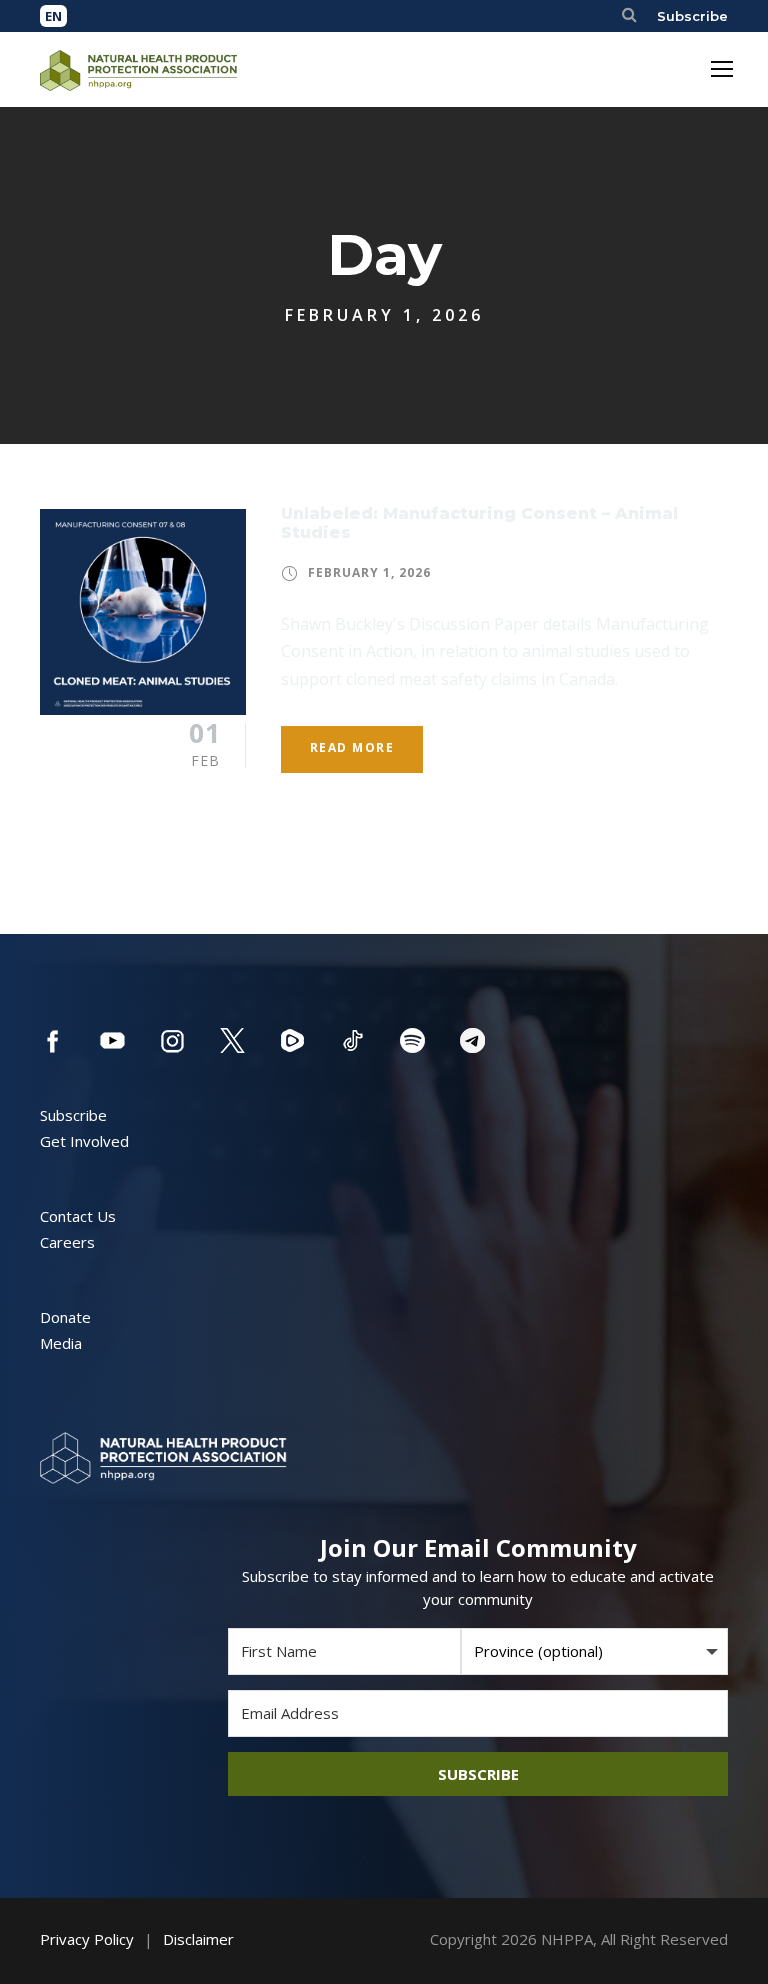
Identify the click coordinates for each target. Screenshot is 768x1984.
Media (61, 1343)
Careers (67, 1242)
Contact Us (78, 1216)
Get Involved (84, 1141)
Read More (352, 747)
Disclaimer (198, 1939)
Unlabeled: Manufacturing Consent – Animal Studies (479, 523)
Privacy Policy (87, 1939)
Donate (65, 1317)
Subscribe (692, 16)
